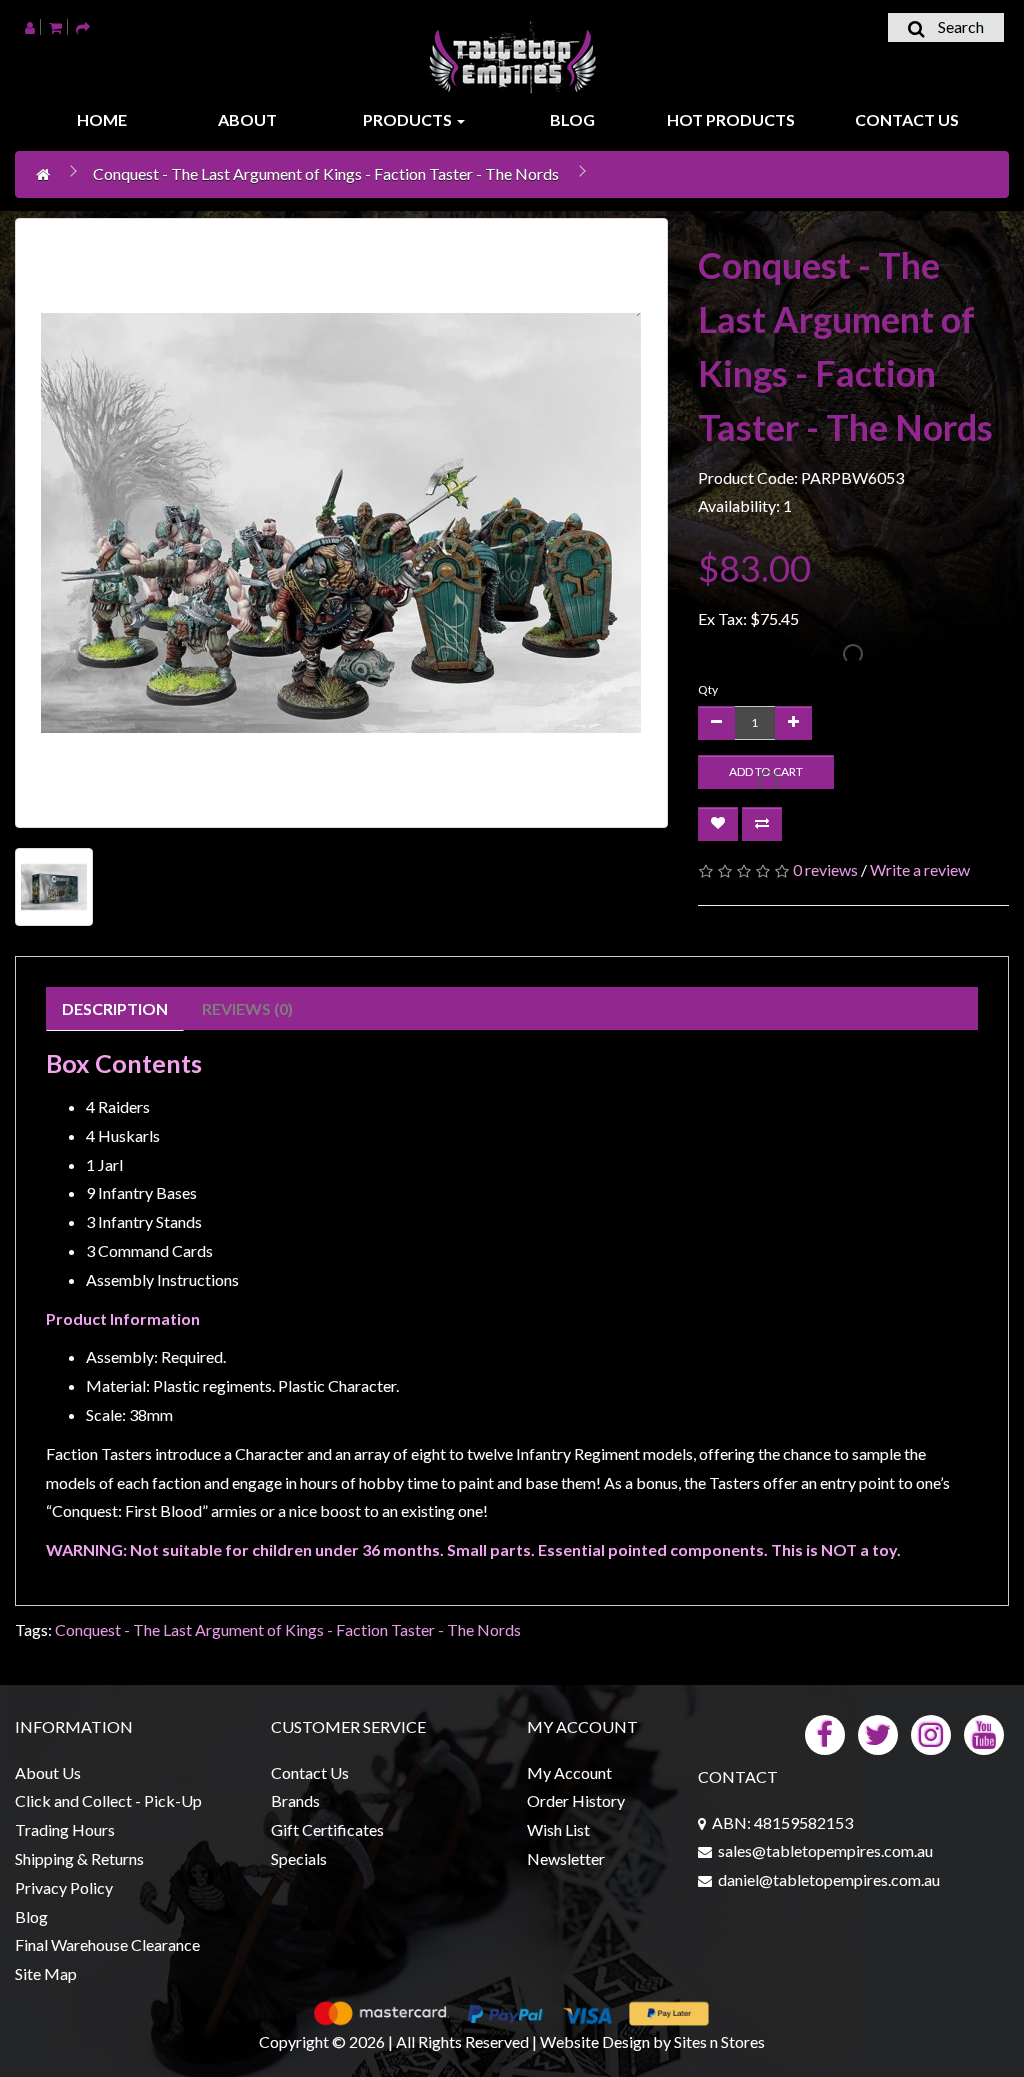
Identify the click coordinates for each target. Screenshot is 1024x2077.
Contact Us (907, 119)
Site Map (46, 1973)
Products (409, 119)
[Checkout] (83, 26)
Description (115, 1008)
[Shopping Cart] (55, 26)
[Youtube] (984, 1732)
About (247, 119)
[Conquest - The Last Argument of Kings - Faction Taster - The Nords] (341, 523)
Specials (299, 1858)
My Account (569, 1772)
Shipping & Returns (79, 1858)
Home (102, 119)
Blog (572, 119)
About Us (48, 1772)
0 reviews (825, 869)
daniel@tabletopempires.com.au (829, 1879)
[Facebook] (825, 1732)
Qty (708, 689)
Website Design (595, 2041)
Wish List (558, 1829)
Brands (295, 1800)
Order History (576, 1800)
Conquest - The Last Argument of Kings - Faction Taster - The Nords (326, 173)
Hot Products (731, 119)
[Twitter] (878, 1732)
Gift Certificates (327, 1829)
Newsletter (566, 1858)
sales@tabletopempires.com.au (825, 1850)
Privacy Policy (64, 1887)
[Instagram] (931, 1732)
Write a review (920, 869)
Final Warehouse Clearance (107, 1944)
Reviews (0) (247, 1008)
